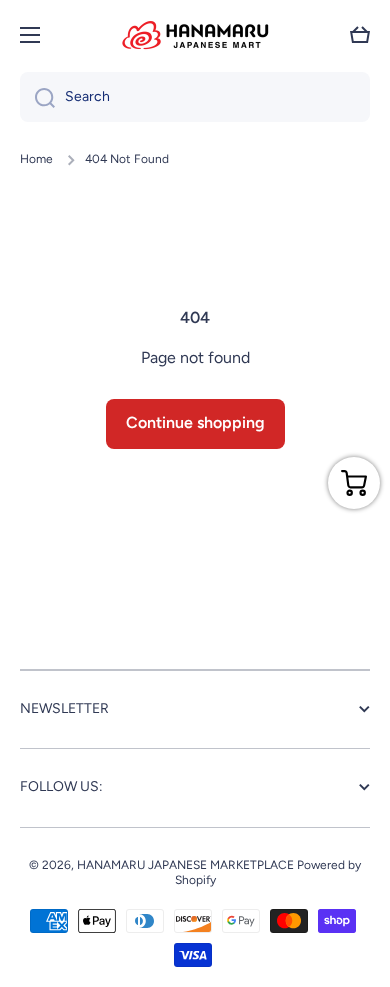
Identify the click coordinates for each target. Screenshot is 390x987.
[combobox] (195, 97)
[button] (360, 35)
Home (36, 159)
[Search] (37, 97)
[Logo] (195, 35)
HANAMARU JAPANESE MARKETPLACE (185, 865)
